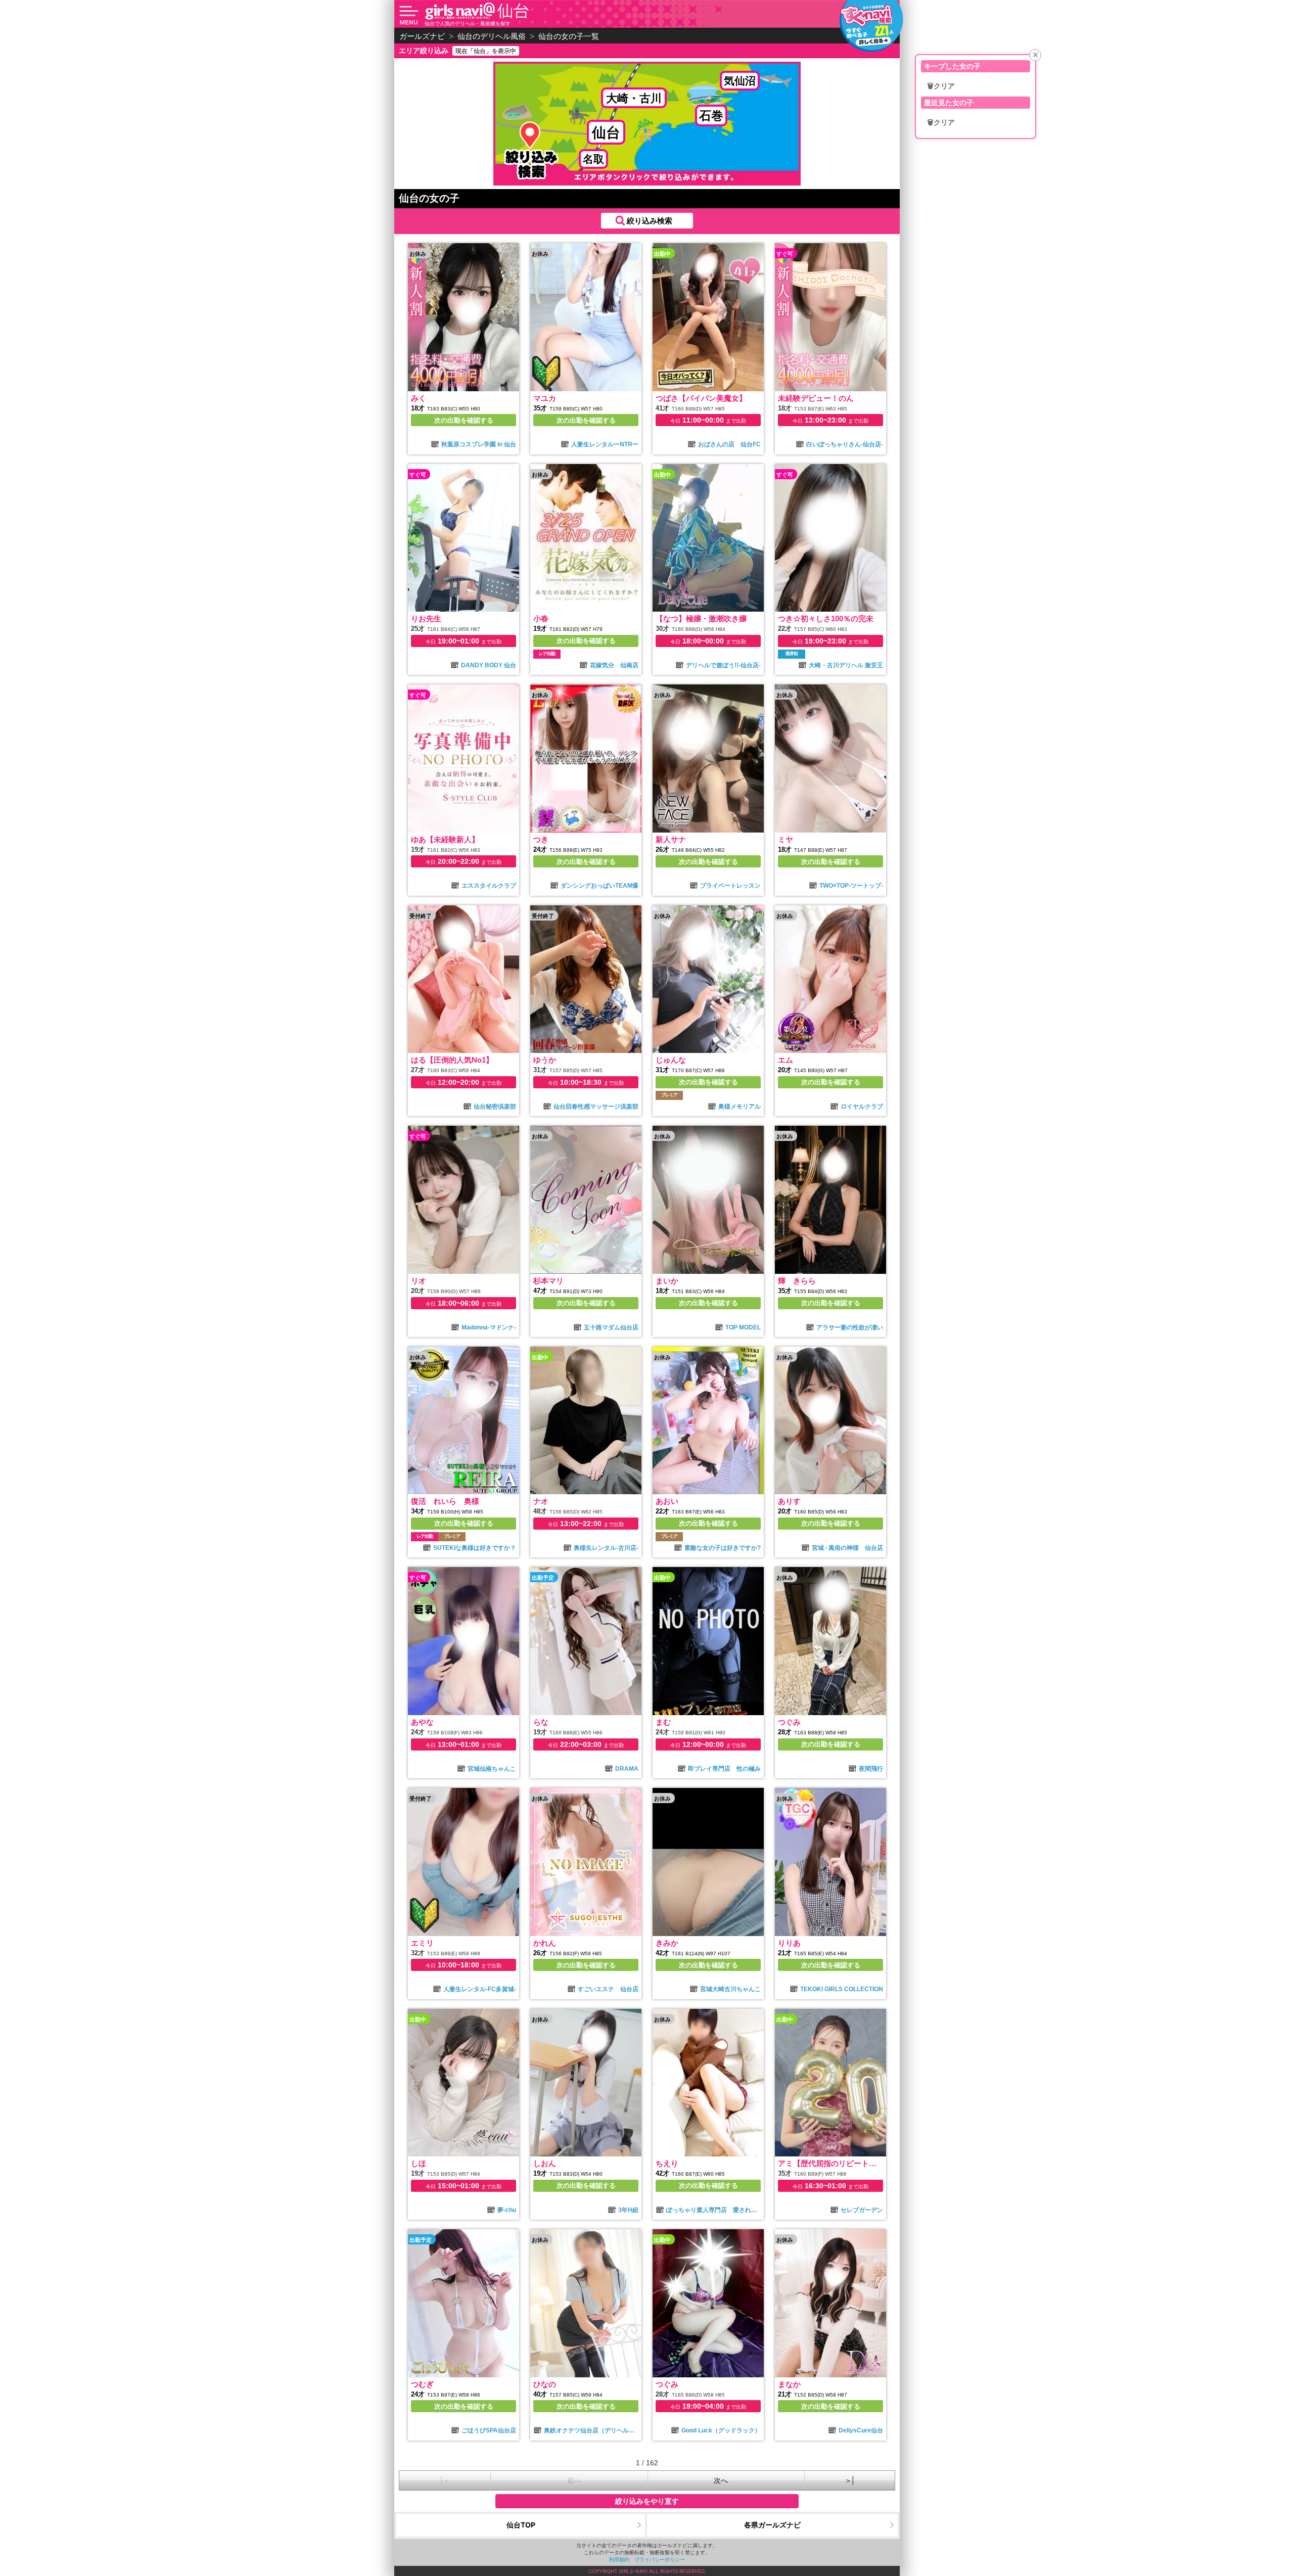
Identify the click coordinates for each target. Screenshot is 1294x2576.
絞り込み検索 (650, 221)
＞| (849, 2480)
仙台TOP (521, 2525)
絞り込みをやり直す (647, 2501)
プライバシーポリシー (660, 2559)
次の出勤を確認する (464, 420)
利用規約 (619, 2559)
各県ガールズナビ (772, 2525)
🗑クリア (941, 86)
